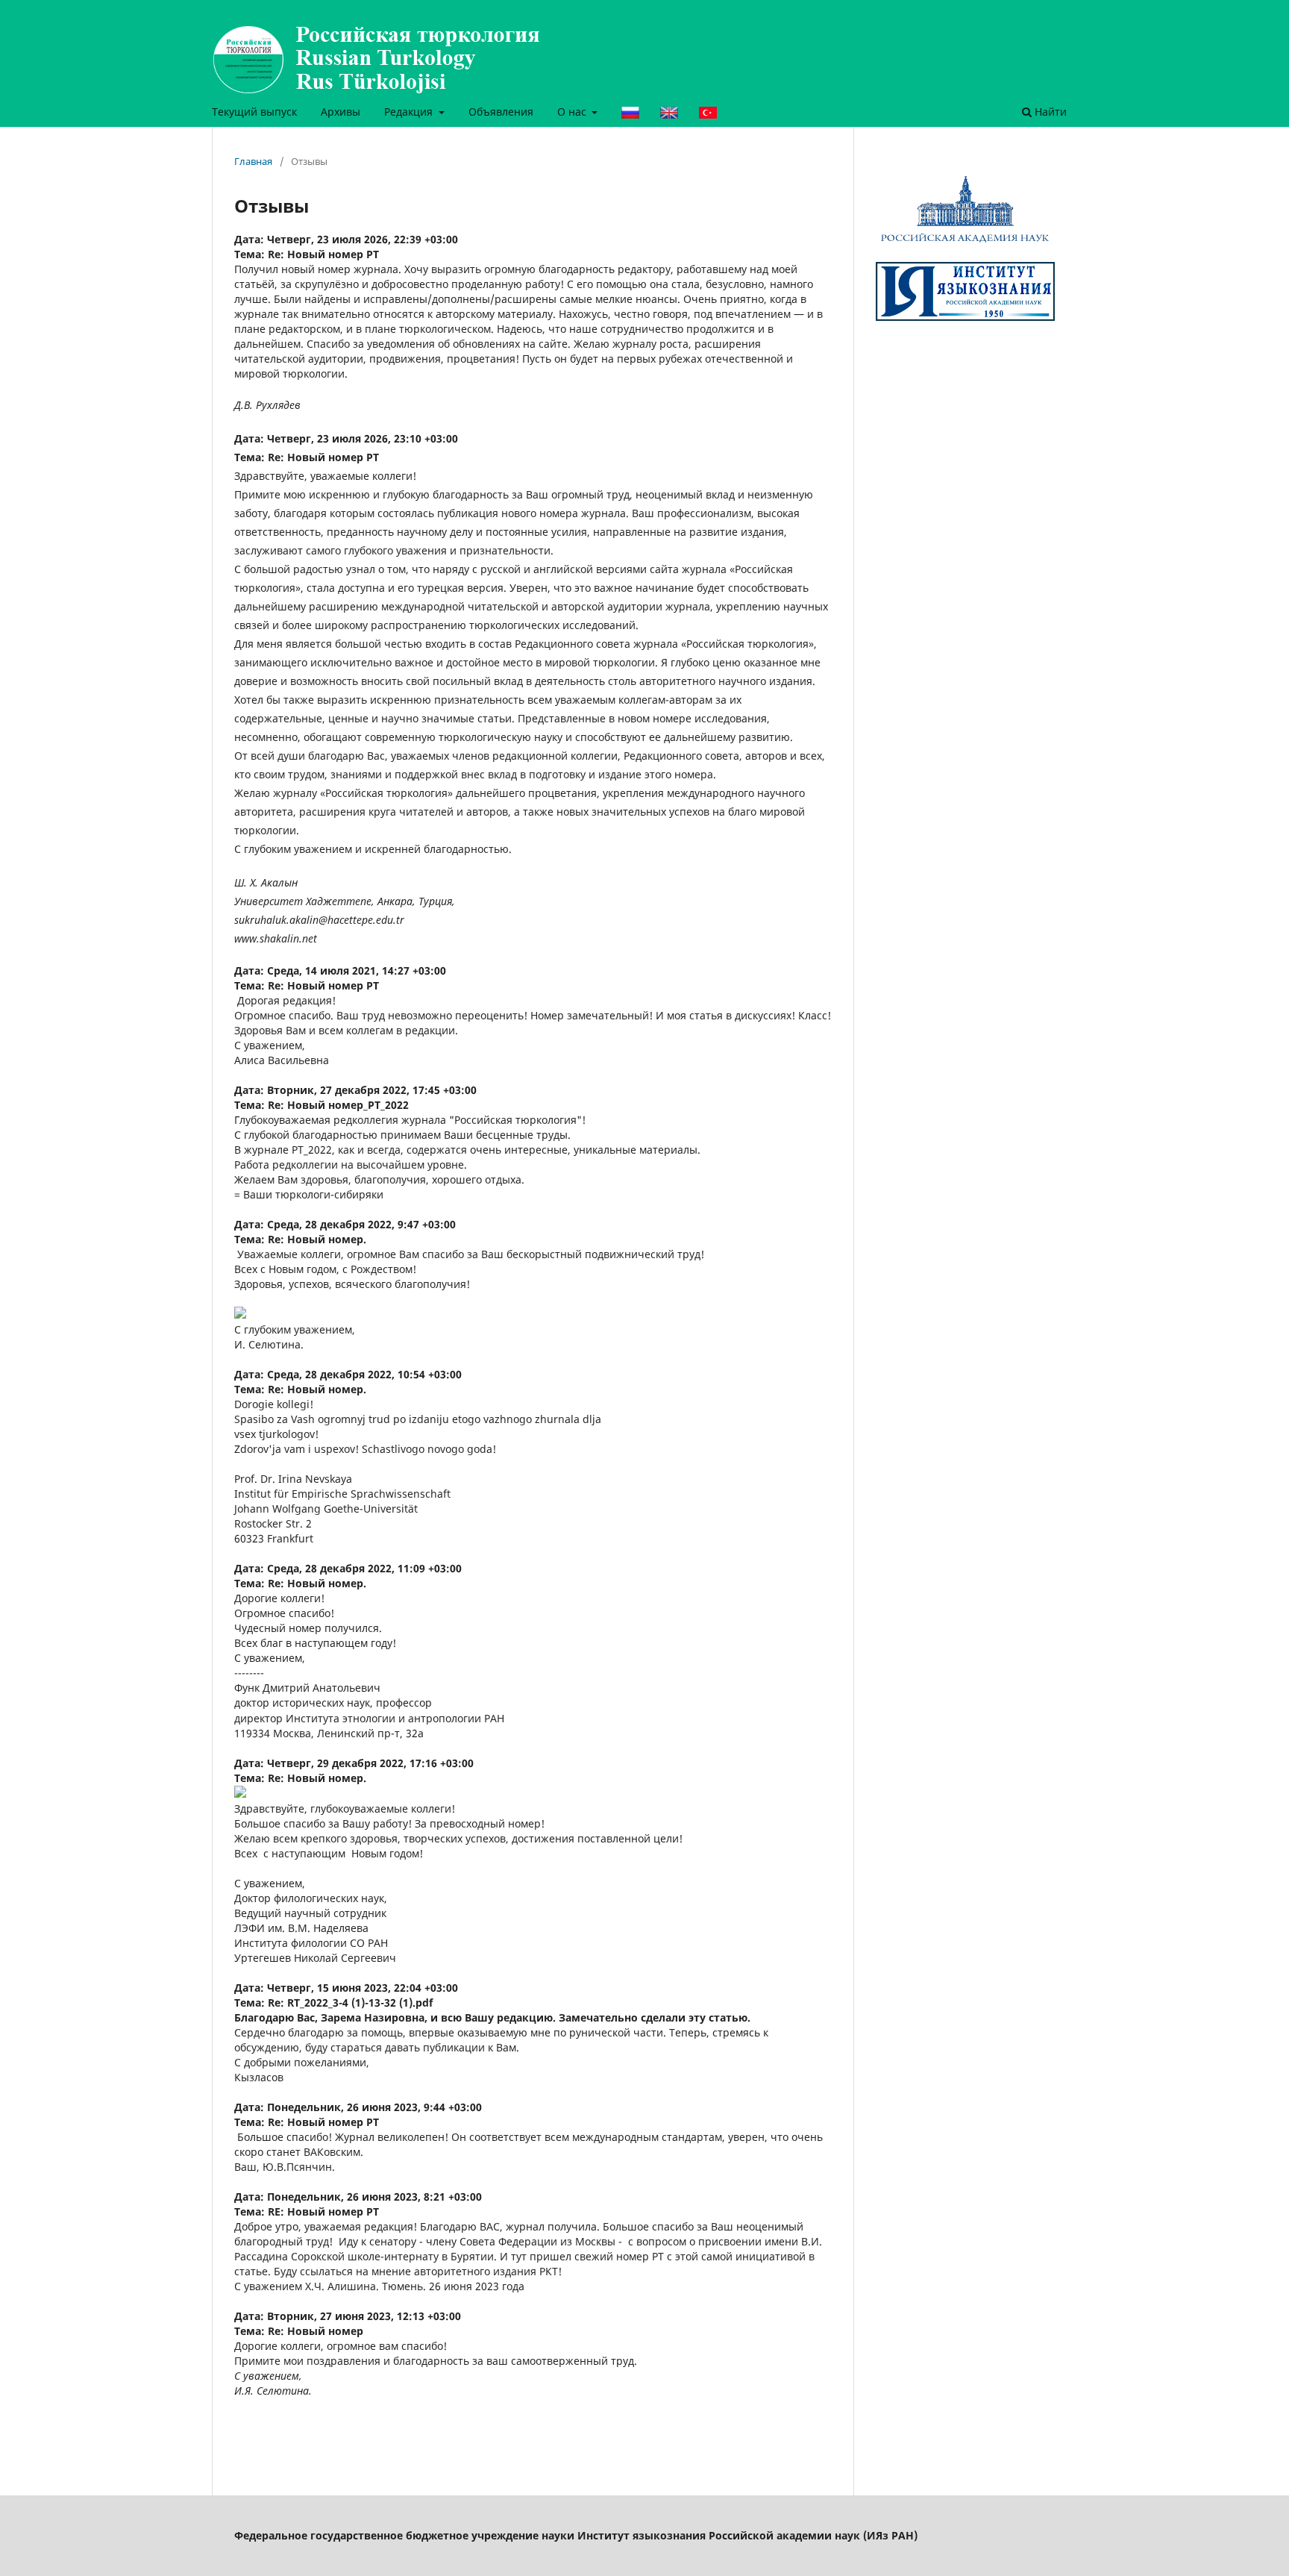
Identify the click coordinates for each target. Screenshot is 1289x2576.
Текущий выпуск (254, 112)
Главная (253, 161)
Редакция (410, 112)
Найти (1049, 112)
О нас (573, 112)
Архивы (341, 112)
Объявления (501, 112)
